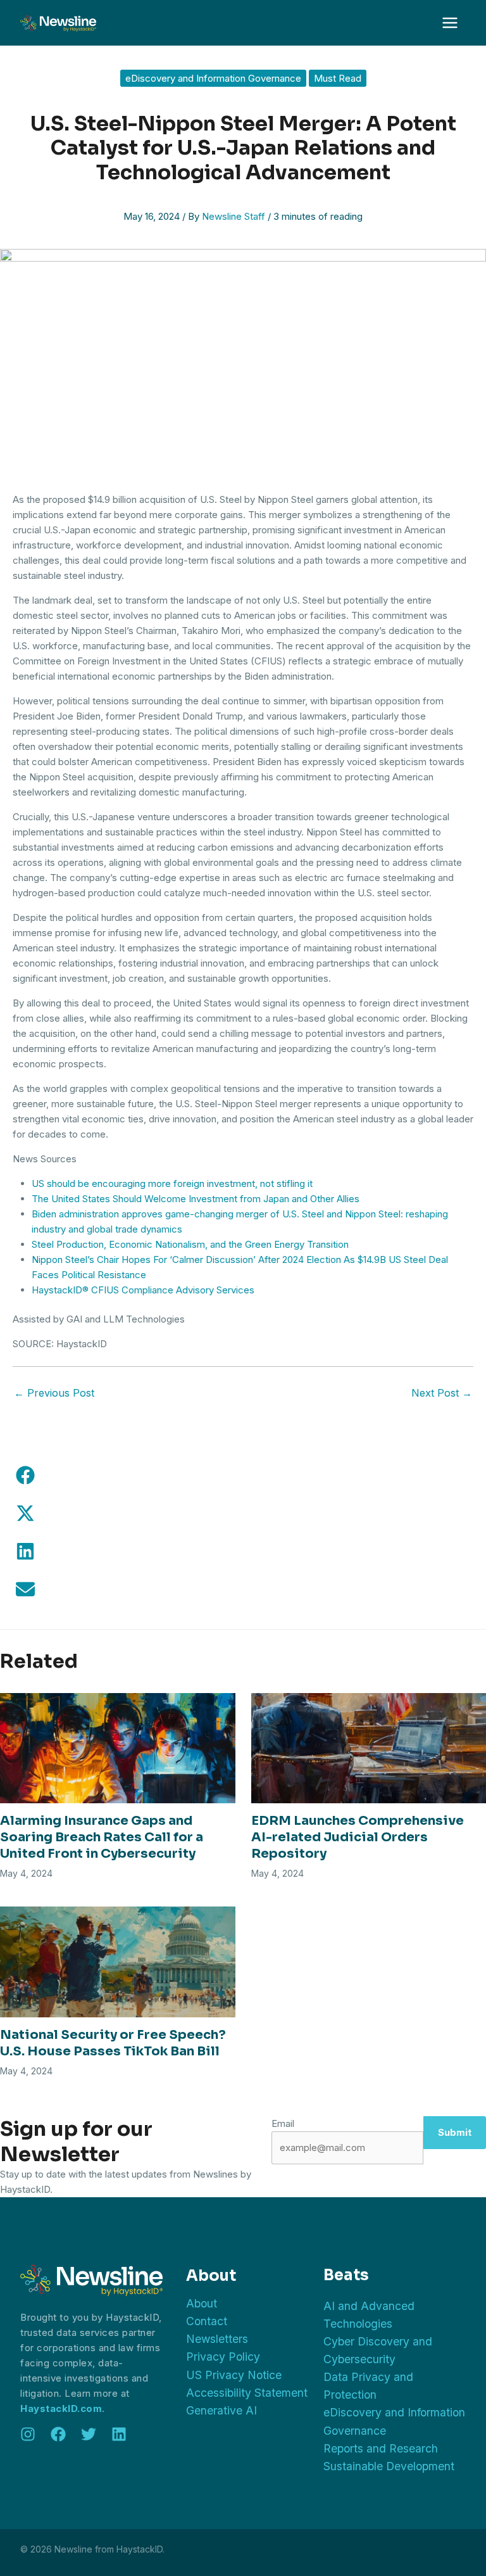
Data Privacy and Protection (368, 2386)
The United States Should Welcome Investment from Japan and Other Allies (196, 1199)
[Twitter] (89, 2434)
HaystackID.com (61, 2408)
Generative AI (221, 2410)
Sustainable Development (389, 2466)
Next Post (442, 1393)
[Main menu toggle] (450, 23)
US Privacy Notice (234, 2375)
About (202, 2303)
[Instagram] (28, 2434)
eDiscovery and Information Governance (213, 78)
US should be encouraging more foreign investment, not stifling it (172, 1183)
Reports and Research (381, 2448)
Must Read (338, 78)
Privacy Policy (223, 2357)
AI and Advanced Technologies (369, 2315)
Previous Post (54, 1393)
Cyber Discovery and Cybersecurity (378, 2350)
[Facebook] (58, 2434)
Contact (207, 2321)
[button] (25, 1475)
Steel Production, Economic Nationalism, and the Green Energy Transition (190, 1244)
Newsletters (217, 2339)
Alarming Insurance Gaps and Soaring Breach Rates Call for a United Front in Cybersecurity (102, 1837)
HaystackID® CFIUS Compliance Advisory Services (143, 1290)
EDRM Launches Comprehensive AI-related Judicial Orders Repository (358, 1837)
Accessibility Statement (247, 2393)
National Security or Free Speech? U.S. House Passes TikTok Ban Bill (113, 2043)
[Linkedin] (119, 2434)
